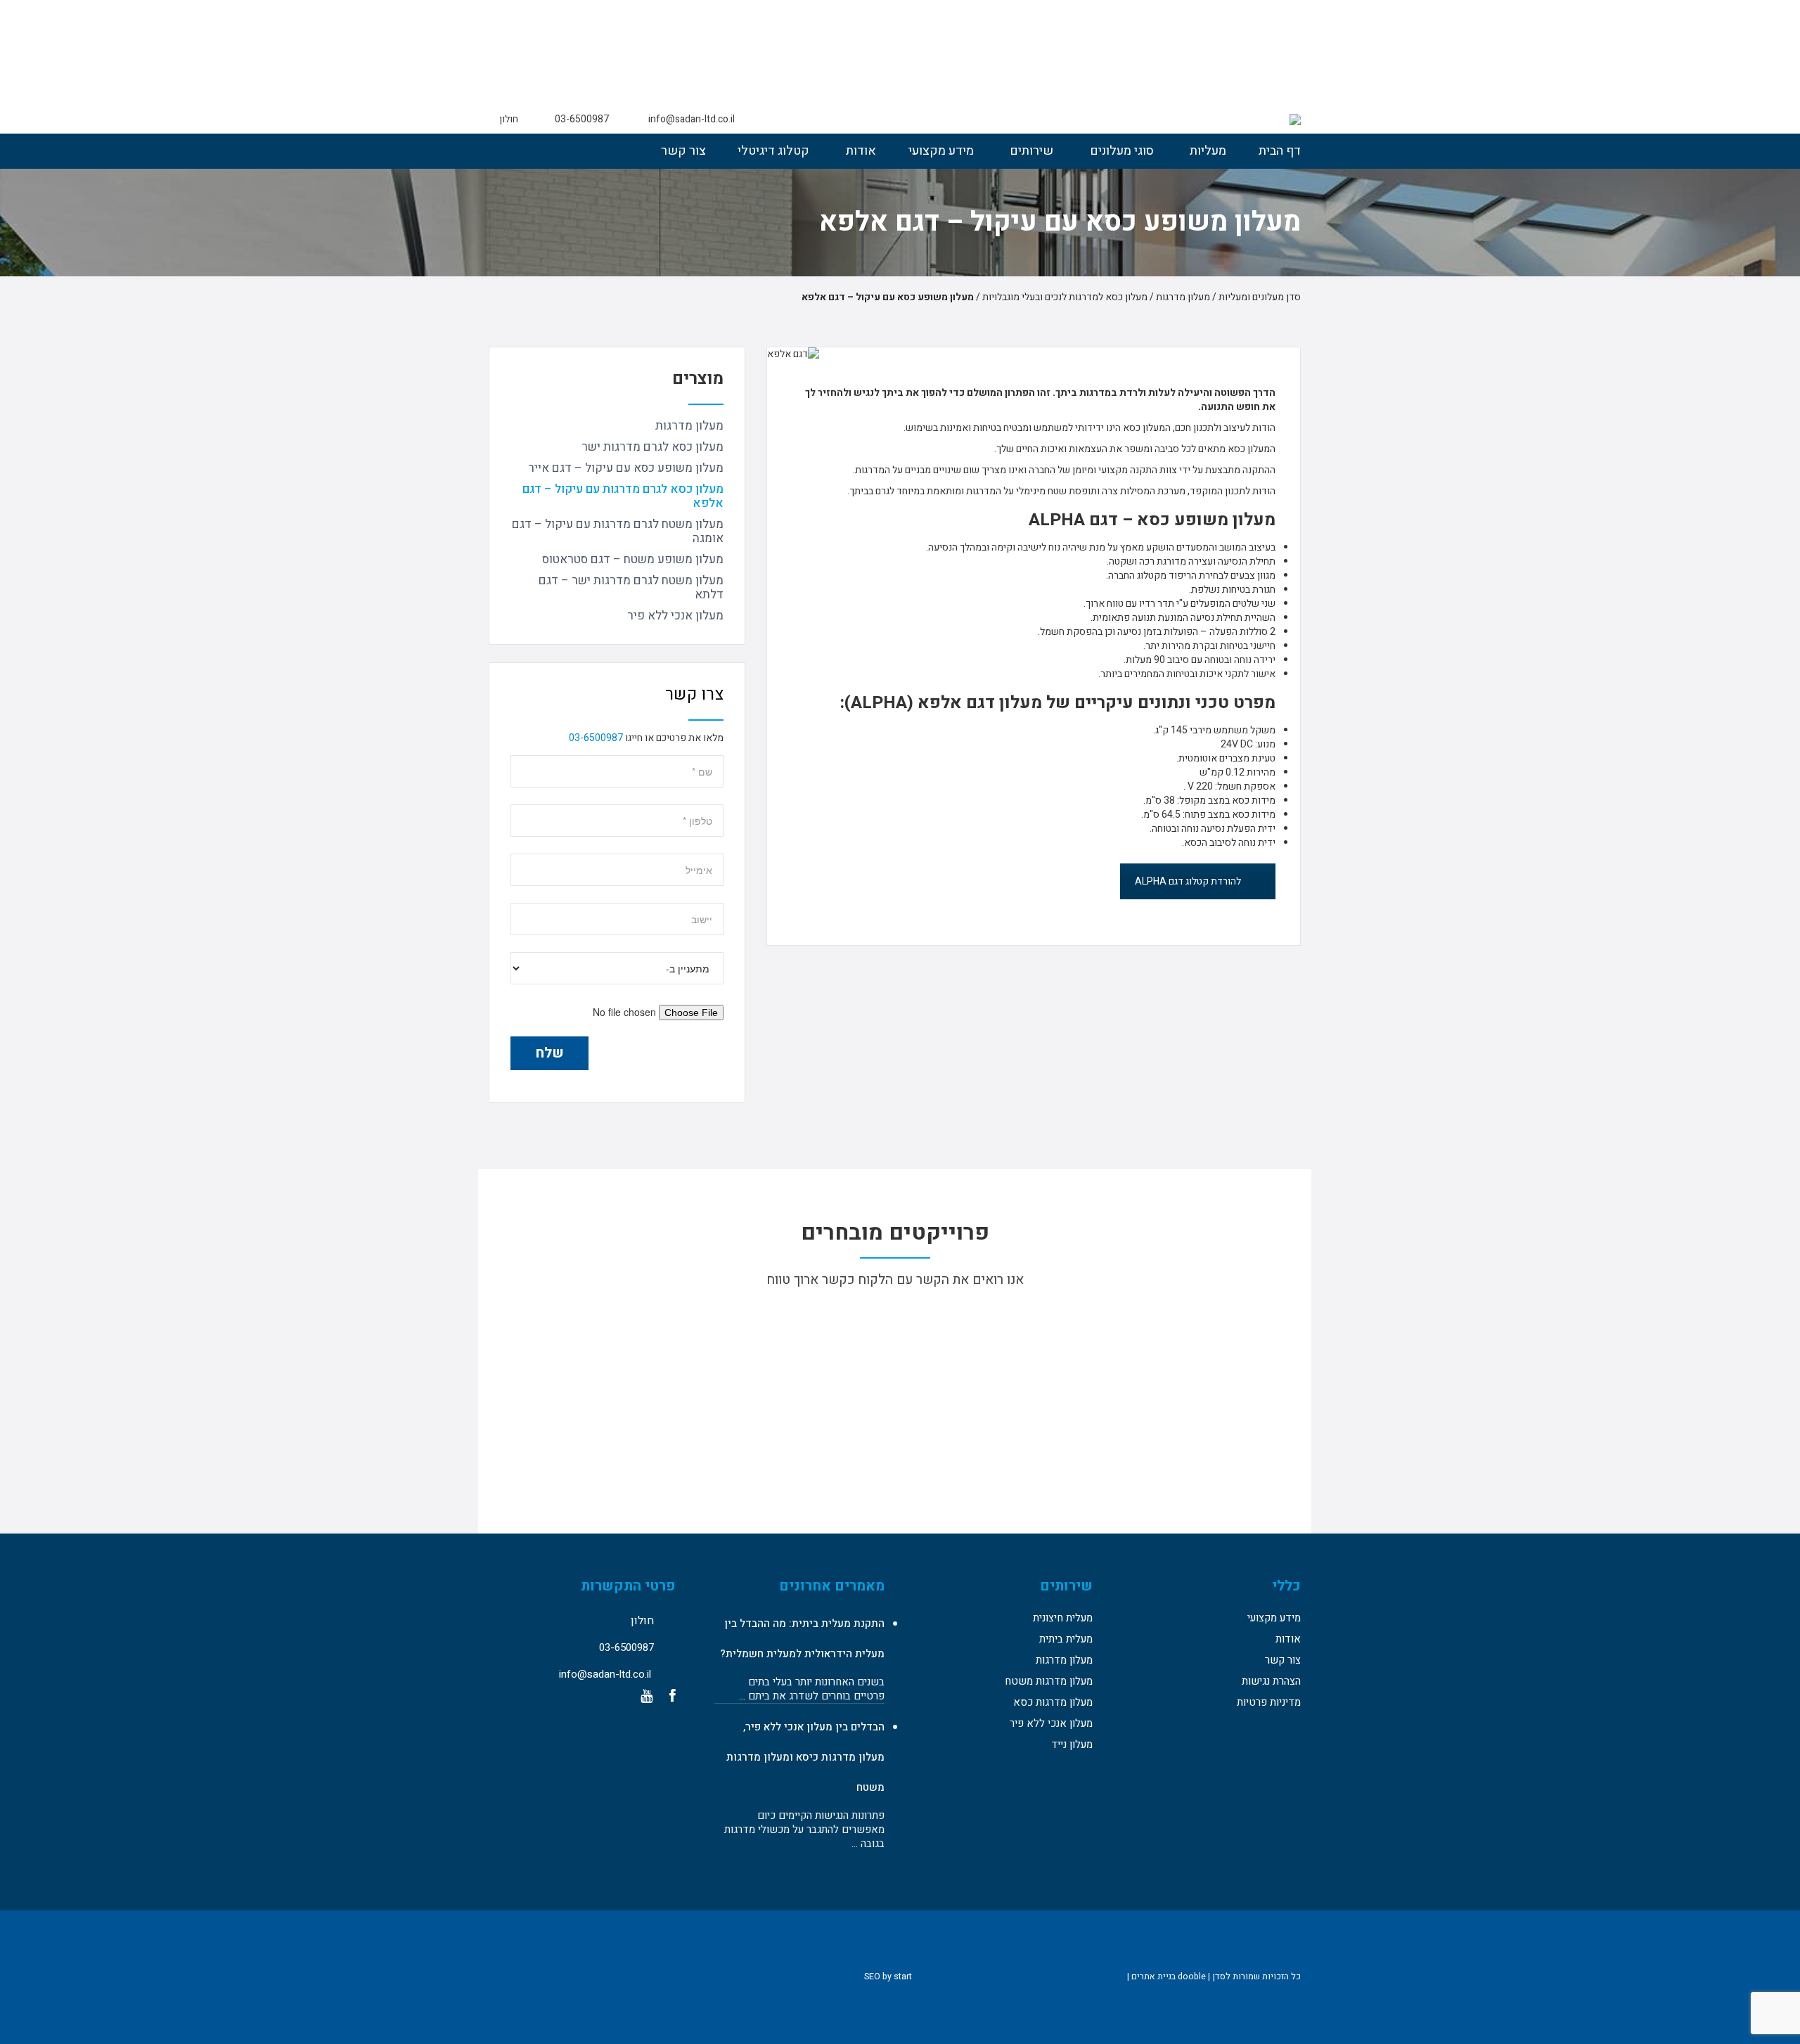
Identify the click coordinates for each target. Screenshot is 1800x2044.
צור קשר (683, 151)
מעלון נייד (1072, 1744)
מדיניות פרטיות (1269, 1702)
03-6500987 (596, 738)
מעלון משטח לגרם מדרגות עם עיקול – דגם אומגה (618, 531)
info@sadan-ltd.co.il (692, 119)
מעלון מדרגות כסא (1053, 1702)
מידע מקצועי (941, 151)
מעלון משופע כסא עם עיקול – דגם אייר (626, 468)
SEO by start (889, 1976)
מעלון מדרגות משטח (1049, 1681)
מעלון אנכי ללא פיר (675, 616)
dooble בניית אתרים (1169, 1976)
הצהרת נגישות (1271, 1681)
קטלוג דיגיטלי (773, 151)
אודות (861, 151)
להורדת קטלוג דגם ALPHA (1188, 881)
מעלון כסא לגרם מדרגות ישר (652, 447)
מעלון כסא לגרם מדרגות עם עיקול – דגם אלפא (623, 496)
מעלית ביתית (1066, 1639)
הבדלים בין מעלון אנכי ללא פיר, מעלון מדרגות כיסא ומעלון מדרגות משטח (805, 1757)
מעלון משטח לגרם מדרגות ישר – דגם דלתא (631, 587)
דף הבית (1280, 151)
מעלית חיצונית (1063, 1618)
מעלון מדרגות (689, 426)
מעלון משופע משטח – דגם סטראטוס (633, 559)
